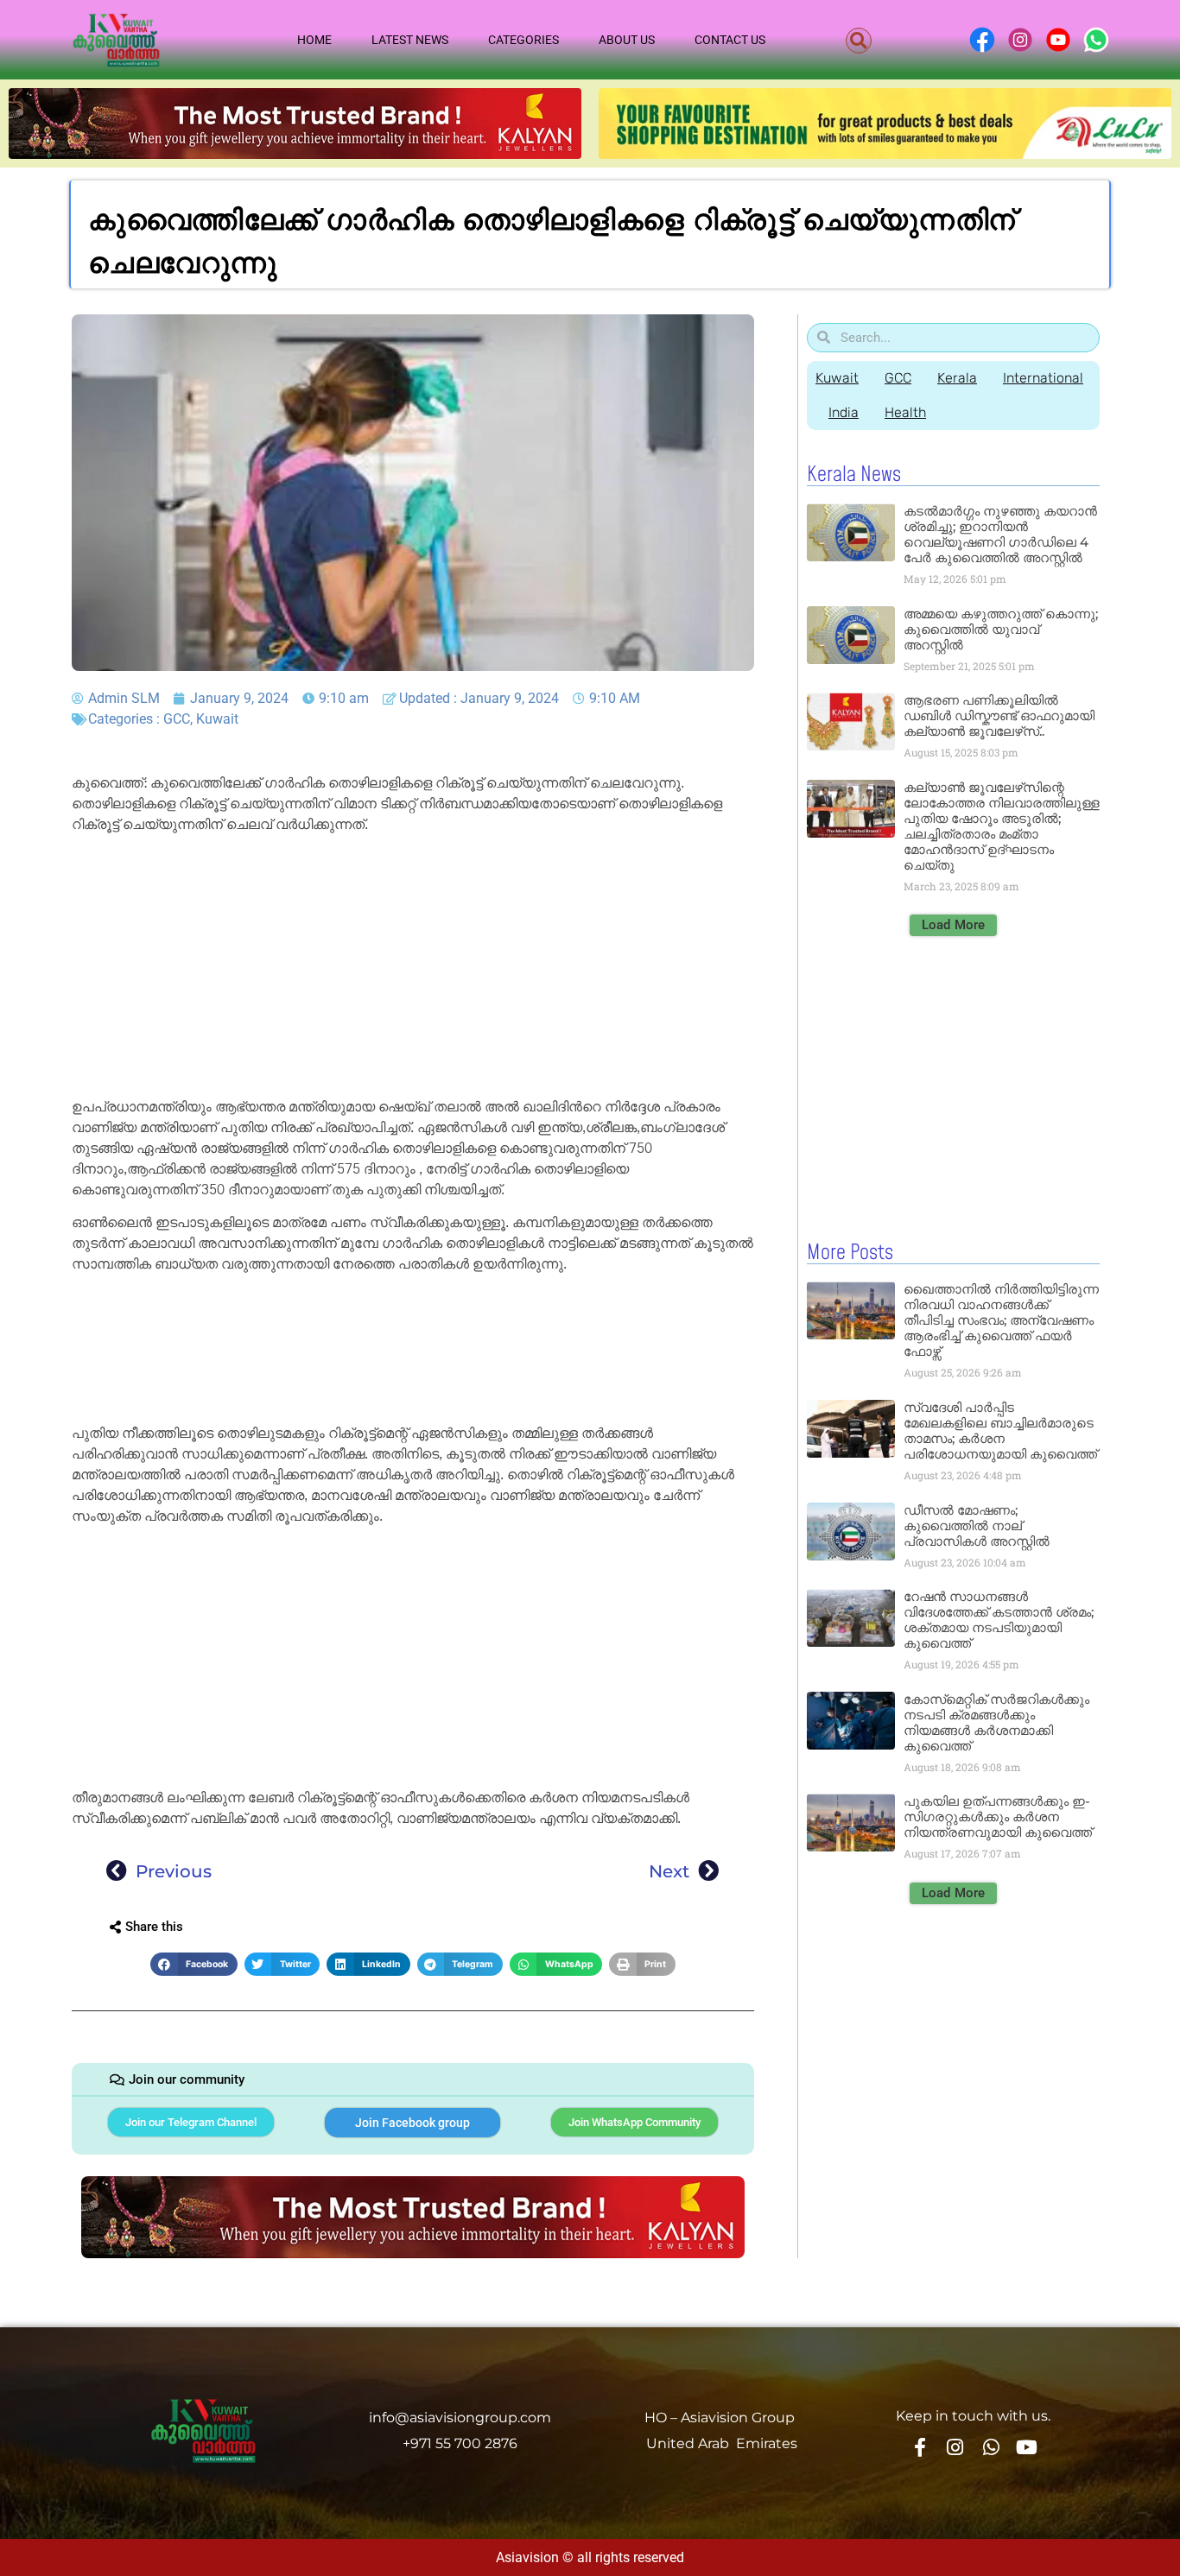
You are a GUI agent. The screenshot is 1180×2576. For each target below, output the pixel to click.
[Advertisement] (413, 969)
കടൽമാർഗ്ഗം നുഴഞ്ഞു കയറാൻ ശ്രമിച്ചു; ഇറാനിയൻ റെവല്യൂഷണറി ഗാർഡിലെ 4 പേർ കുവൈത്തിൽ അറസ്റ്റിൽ (1000, 534)
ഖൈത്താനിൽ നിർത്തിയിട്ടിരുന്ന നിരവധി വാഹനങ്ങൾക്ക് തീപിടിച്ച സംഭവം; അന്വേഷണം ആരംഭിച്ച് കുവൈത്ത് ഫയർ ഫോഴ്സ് (1001, 1320)
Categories (523, 40)
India (844, 412)
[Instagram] (955, 2446)
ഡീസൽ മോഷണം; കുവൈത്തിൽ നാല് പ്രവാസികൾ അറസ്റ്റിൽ (977, 1525)
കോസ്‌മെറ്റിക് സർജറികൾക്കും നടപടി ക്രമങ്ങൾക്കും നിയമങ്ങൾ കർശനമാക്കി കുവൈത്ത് (996, 1722)
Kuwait (217, 719)
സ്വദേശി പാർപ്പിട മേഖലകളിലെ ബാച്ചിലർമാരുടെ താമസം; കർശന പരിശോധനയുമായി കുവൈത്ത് (1000, 1430)
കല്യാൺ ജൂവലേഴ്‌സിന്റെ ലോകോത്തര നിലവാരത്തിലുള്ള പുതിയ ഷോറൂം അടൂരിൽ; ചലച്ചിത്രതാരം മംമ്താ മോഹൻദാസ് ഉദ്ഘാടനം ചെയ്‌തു (1002, 826)
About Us (627, 40)
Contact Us (730, 40)
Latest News (410, 40)
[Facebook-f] (919, 2446)
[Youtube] (1027, 2446)
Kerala (957, 378)
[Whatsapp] (991, 2446)
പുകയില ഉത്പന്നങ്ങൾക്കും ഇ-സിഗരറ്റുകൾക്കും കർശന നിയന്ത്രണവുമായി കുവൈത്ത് (998, 1816)
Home (314, 40)
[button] (859, 41)
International (1043, 378)
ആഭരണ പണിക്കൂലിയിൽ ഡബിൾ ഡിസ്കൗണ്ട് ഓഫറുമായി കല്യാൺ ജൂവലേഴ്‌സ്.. (999, 715)
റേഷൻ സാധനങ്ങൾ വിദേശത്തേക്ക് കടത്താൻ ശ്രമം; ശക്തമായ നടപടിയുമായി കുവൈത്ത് (999, 1620)
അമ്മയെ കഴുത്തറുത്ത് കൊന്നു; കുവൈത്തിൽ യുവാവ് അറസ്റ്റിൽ (1001, 629)
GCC (177, 719)
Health (905, 412)
